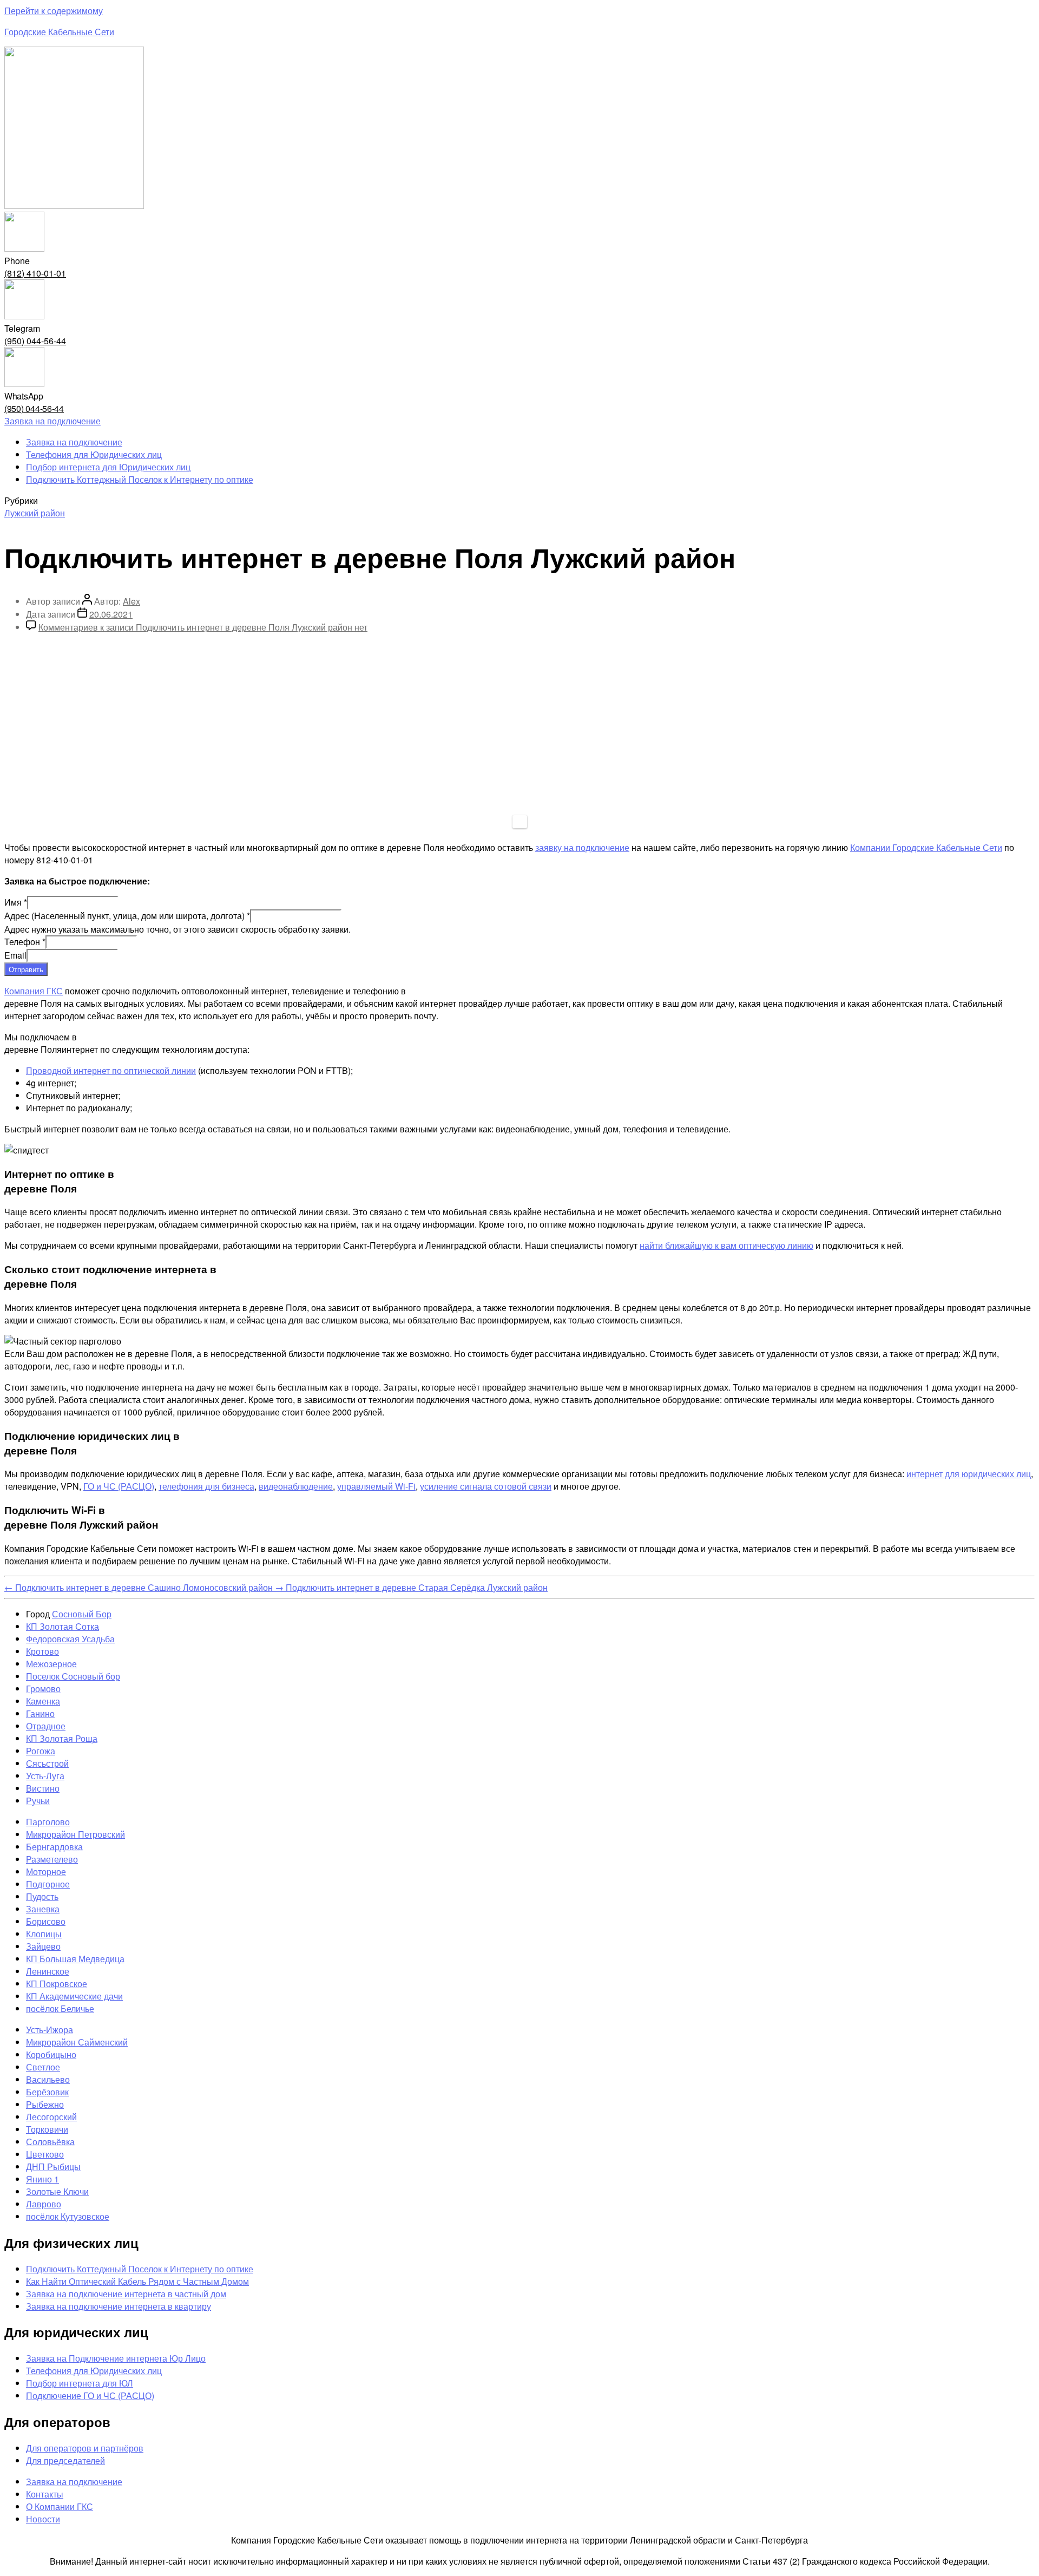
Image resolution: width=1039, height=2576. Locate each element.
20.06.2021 (111, 614)
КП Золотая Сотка (63, 1626)
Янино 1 (42, 2179)
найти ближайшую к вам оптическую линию (726, 1245)
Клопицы (44, 1934)
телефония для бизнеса (206, 1486)
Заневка (43, 1909)
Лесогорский (51, 2117)
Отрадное (46, 1726)
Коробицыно (51, 2054)
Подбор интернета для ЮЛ (80, 2383)
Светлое (43, 2067)
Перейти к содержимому (54, 11)
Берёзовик (47, 2092)
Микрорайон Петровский (75, 1834)
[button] (52, 421)
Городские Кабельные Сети (59, 32)
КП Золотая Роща (62, 1738)
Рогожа (41, 1751)
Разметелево (52, 1859)
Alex (131, 601)
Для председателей (65, 2460)
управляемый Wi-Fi (376, 1486)
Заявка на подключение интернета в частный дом (126, 2294)
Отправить (26, 969)
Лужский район (35, 513)
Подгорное (48, 1884)
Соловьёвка (50, 2142)
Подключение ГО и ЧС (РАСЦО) (90, 2395)
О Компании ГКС (60, 2506)
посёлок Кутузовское (68, 2216)
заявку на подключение (582, 847)
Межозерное (51, 1664)
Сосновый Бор (82, 1614)
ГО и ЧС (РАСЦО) (119, 1486)
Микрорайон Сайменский (77, 2042)
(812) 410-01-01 (35, 273)
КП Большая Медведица (75, 1959)
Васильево (48, 2079)
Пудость (42, 1896)
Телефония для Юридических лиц (94, 454)
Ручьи (38, 1801)
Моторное (46, 1872)
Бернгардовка (54, 1847)
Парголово (48, 1822)
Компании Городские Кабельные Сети (926, 847)
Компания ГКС (34, 991)
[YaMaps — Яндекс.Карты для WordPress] (520, 822)
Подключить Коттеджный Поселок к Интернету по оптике (140, 479)
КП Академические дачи (74, 1996)
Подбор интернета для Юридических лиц (108, 467)
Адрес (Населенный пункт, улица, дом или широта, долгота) (127, 916)
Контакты (45, 2494)
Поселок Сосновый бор (73, 1676)
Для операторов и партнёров (85, 2448)
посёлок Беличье (60, 2008)
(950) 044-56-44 (35, 341)
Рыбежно (45, 2104)
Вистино (43, 1788)
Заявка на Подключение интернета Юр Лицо (116, 2358)
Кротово (42, 1651)
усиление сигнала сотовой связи (486, 1486)
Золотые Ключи (57, 2191)
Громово (43, 1689)
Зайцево (43, 1946)
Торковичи (47, 2129)
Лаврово (44, 2204)
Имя (16, 902)
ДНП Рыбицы (53, 2167)
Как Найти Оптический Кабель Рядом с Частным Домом (137, 2281)
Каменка (43, 1701)
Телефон (25, 942)
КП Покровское (57, 1984)
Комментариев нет (203, 627)
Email (15, 955)
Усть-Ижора (50, 2030)
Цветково (45, 2154)
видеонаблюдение (296, 1486)
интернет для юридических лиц (969, 1474)
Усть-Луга (45, 1776)
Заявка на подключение (74, 442)
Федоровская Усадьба (70, 1639)
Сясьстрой (47, 1763)
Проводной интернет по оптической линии (111, 1070)
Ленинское (48, 1971)
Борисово (46, 1921)
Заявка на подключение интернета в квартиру (119, 2306)
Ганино (40, 1713)
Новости (43, 2519)
